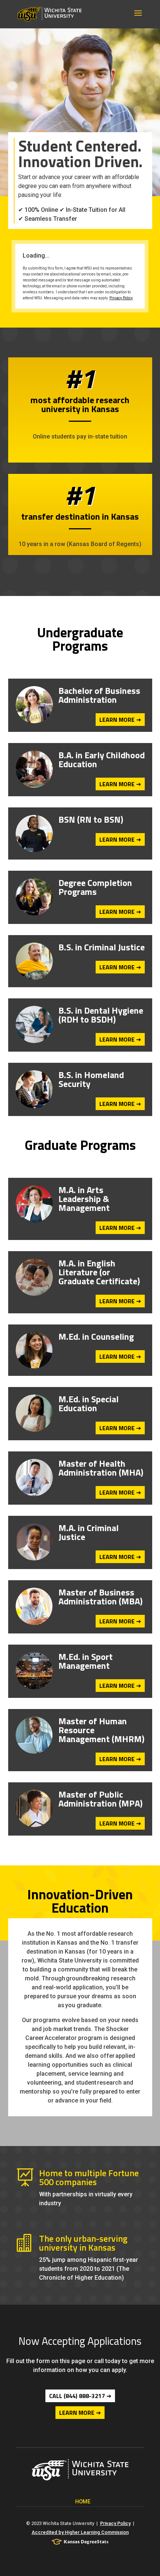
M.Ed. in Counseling (96, 1336)
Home (83, 2502)
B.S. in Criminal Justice (102, 947)
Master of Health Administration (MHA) (101, 1468)
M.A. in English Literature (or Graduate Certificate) (99, 1272)
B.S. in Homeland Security (91, 1079)
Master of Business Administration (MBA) (100, 1597)
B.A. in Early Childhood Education (102, 759)
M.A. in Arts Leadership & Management (84, 1199)
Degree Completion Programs (95, 887)
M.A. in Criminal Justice (89, 1532)
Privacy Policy (121, 298)
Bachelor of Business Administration (99, 695)
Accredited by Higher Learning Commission (80, 2532)
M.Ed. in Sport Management (86, 1661)
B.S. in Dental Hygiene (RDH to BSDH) (101, 1015)
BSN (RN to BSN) (91, 819)
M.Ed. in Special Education (89, 1403)
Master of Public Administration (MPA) (100, 1799)
